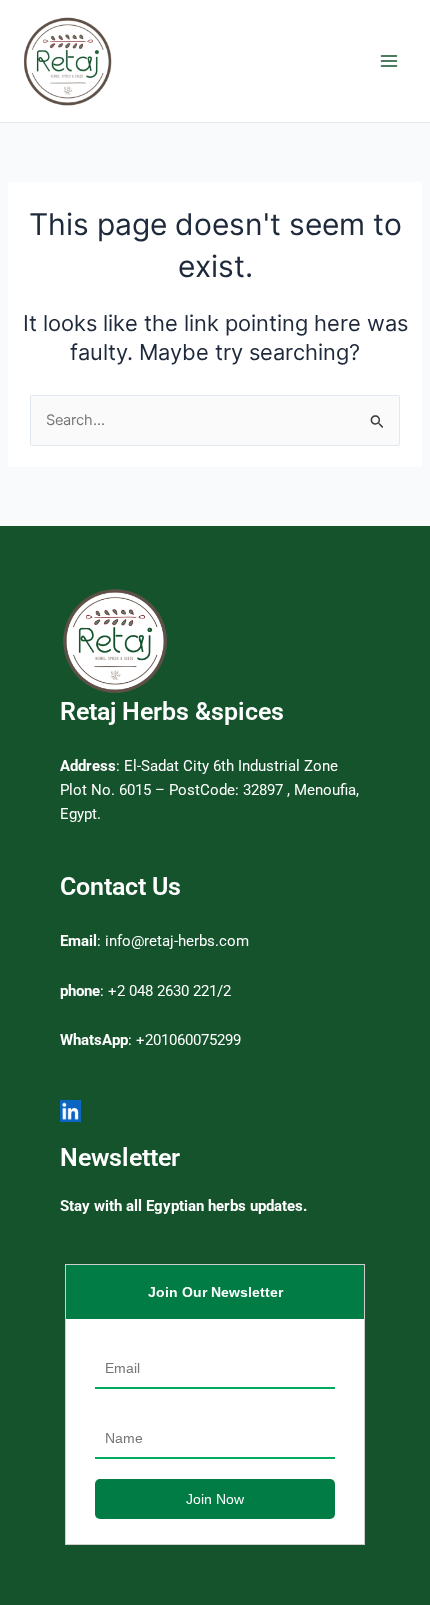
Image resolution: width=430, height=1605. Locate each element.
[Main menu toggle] (389, 61)
